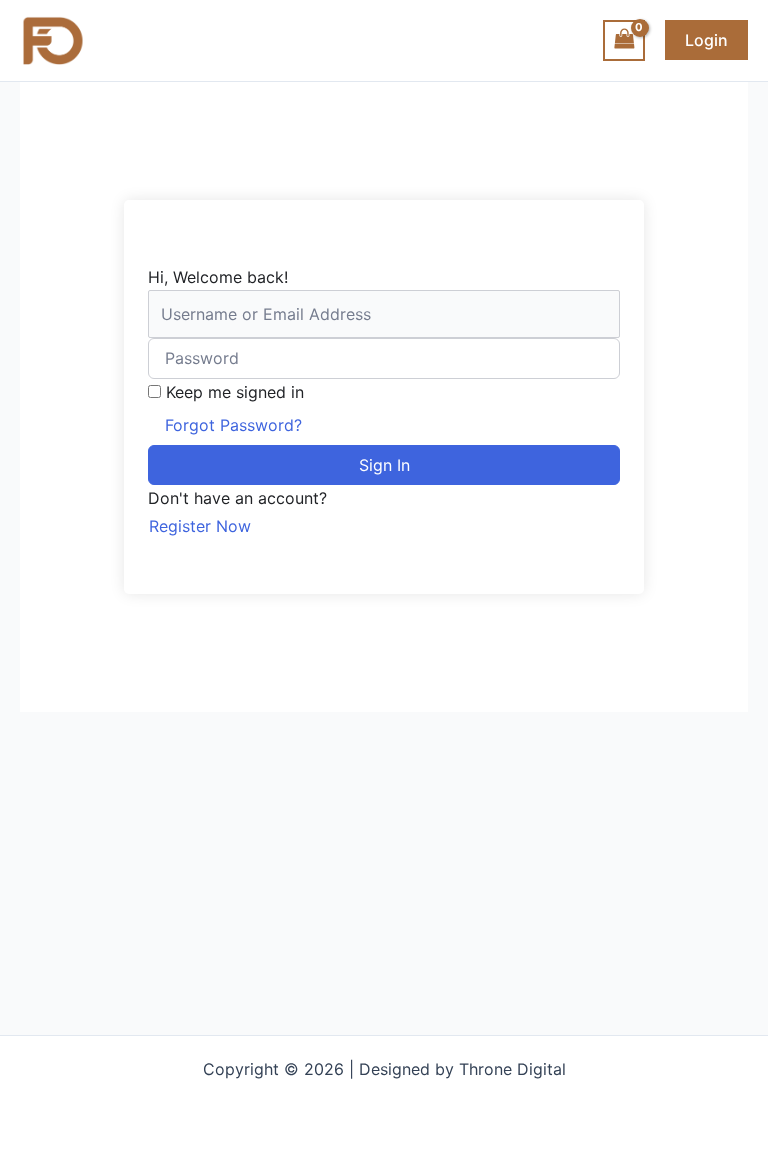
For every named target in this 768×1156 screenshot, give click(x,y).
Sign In (384, 465)
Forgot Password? (233, 425)
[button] (706, 40)
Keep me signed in (235, 392)
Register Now (200, 526)
